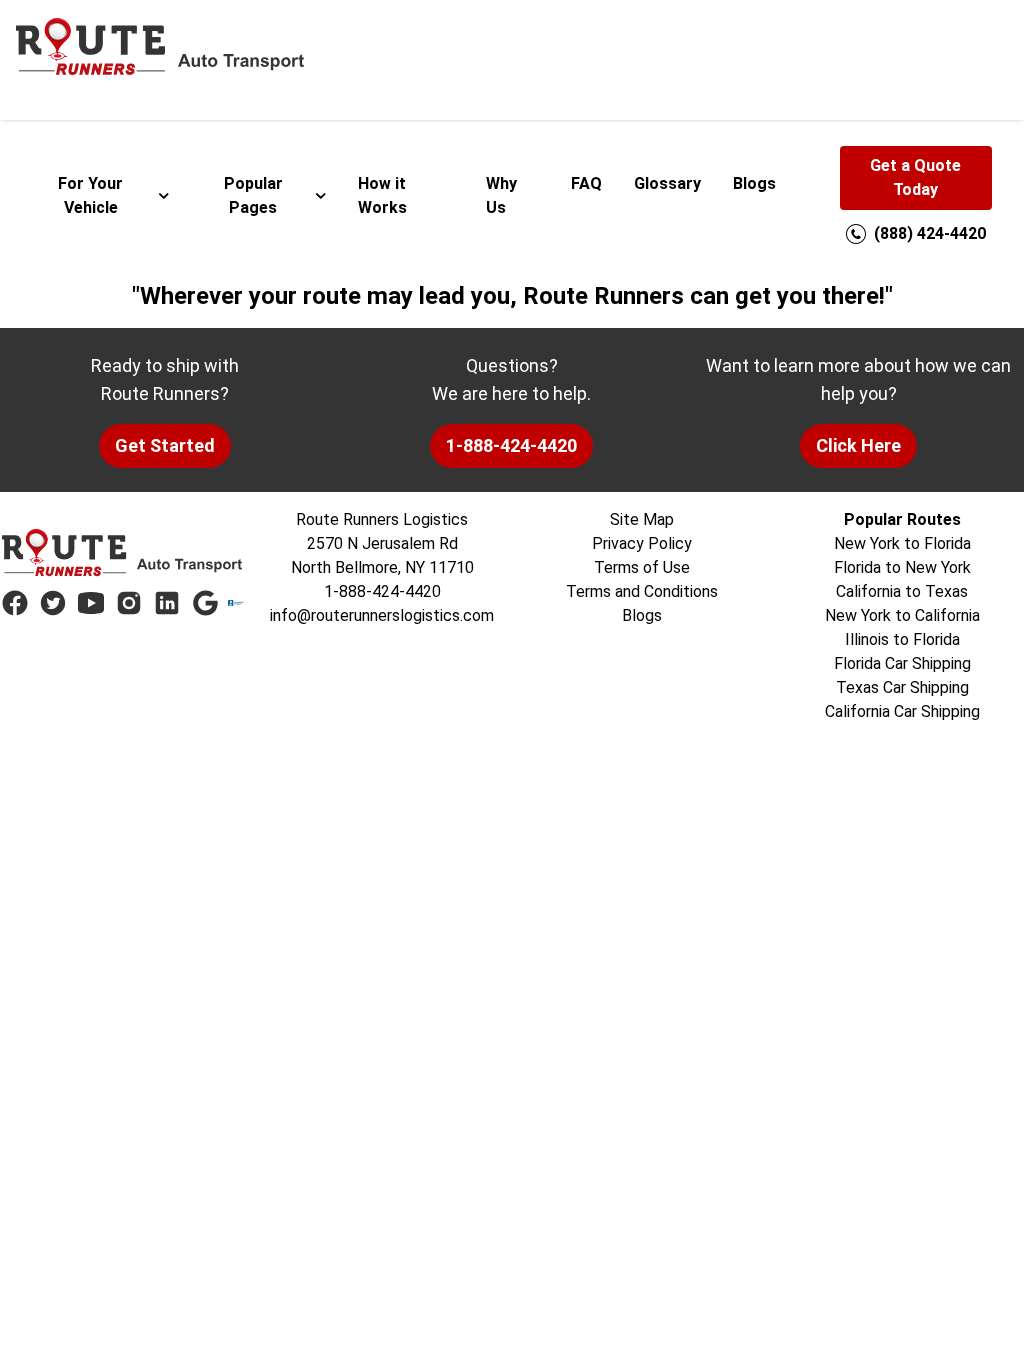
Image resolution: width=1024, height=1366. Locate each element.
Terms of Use (642, 567)
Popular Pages (253, 195)
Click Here (858, 445)
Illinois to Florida (902, 639)
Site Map (642, 519)
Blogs (754, 183)
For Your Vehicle (90, 195)
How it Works (382, 195)
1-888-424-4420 (511, 445)
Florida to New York (902, 567)
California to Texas (902, 591)
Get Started (165, 445)
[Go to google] (205, 603)
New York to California (902, 615)
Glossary (667, 183)
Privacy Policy (642, 543)
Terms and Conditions (642, 591)
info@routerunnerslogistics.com (382, 615)
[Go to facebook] (15, 603)
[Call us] (856, 234)
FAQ (586, 183)
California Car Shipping (902, 711)
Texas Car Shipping (902, 687)
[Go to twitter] (53, 603)
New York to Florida (902, 543)
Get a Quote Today (915, 177)
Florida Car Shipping (902, 663)
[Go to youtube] (91, 603)
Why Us (501, 195)
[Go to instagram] (129, 603)
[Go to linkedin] (167, 603)
